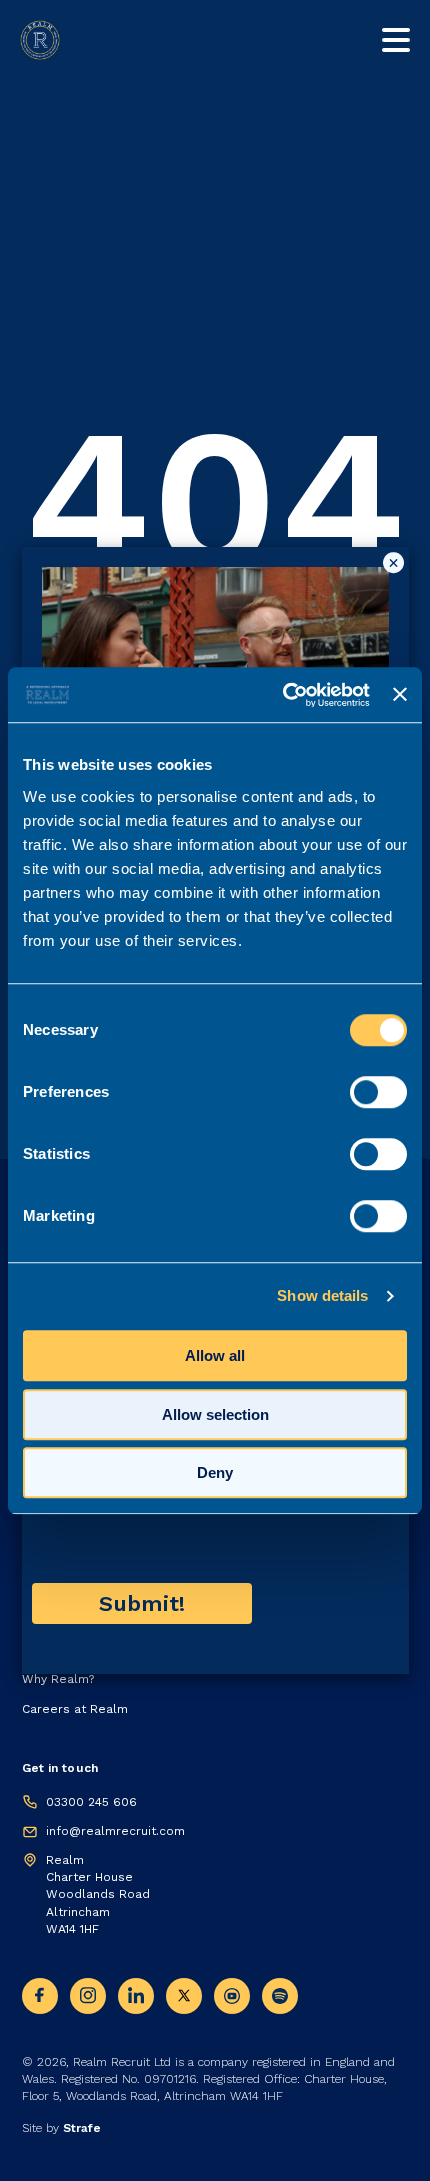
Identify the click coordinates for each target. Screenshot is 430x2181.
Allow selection (215, 1414)
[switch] (378, 1092)
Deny (215, 1472)
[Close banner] (400, 695)
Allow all (215, 1355)
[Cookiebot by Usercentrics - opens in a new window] (283, 695)
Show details (322, 1295)
